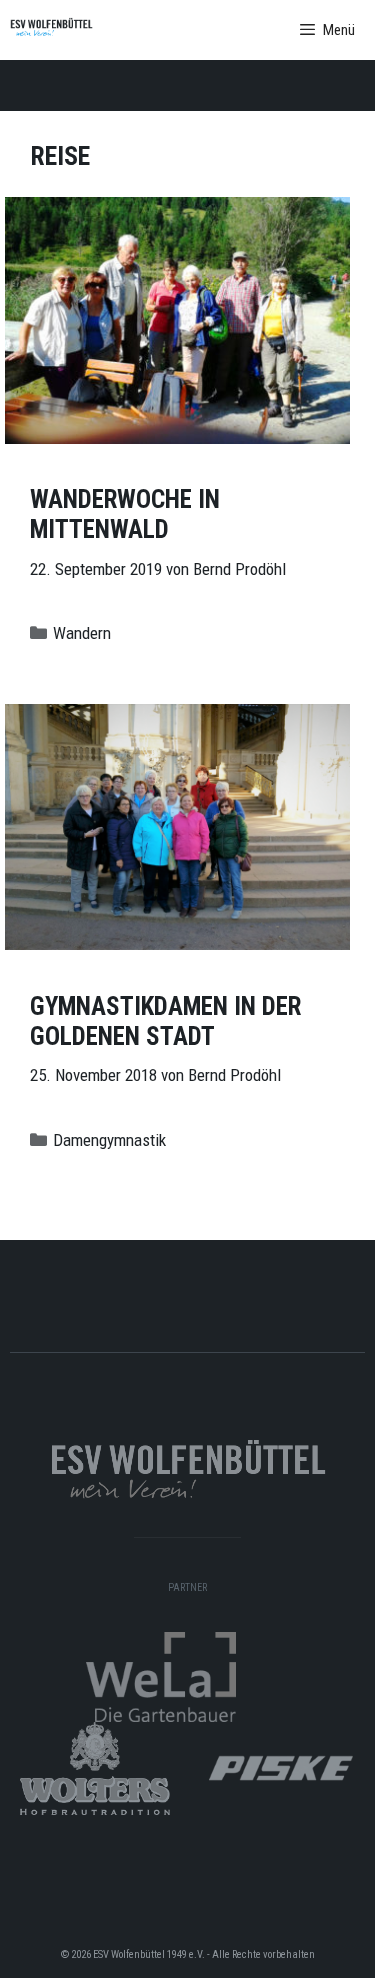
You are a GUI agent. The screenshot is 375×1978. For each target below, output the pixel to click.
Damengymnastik (109, 1140)
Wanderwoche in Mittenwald (125, 514)
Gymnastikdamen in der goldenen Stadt (165, 1021)
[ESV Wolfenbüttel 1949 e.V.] (51, 30)
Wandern (82, 633)
